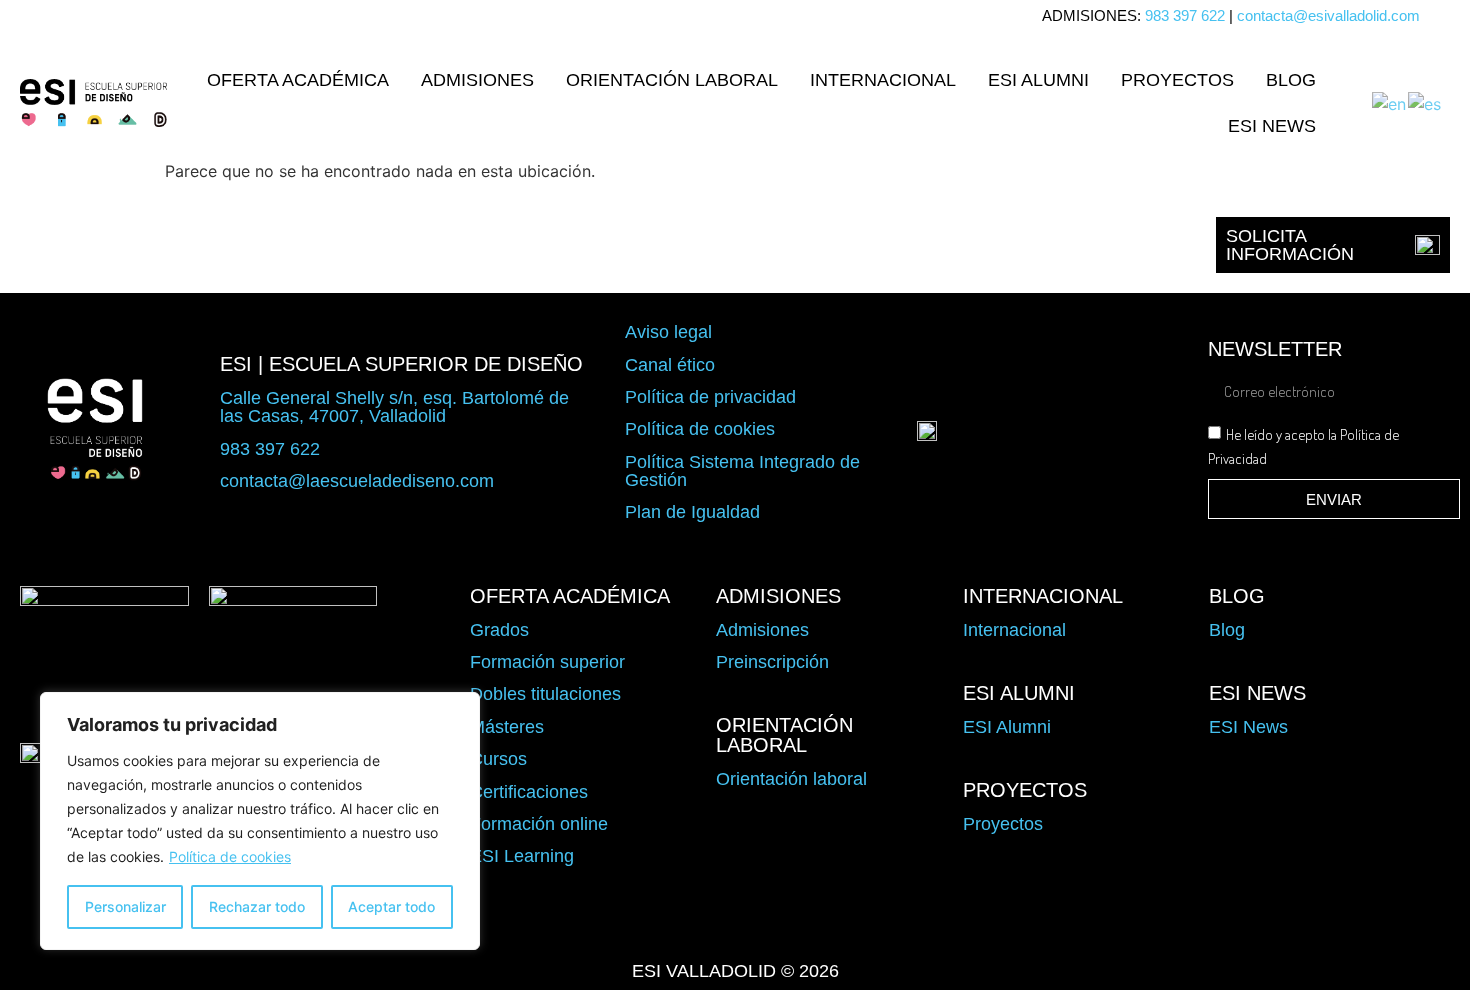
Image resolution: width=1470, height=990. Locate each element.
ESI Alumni (1038, 80)
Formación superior (547, 662)
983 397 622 (1185, 15)
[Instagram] (735, 926)
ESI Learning (522, 856)
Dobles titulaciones (545, 694)
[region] (260, 821)
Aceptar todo (391, 906)
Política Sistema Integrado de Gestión (742, 471)
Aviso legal (668, 332)
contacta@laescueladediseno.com (357, 481)
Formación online (539, 824)
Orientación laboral (672, 80)
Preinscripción (772, 662)
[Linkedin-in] (849, 926)
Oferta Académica (298, 80)
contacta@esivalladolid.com (1328, 15)
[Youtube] (792, 926)
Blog (1291, 80)
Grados (499, 630)
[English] (1390, 102)
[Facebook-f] (621, 926)
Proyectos (1177, 80)
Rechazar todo (257, 906)
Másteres (507, 727)
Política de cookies (230, 856)
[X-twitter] (678, 926)
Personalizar (125, 906)
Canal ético (670, 365)
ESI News (1272, 126)
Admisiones (477, 80)
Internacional (883, 80)
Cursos (498, 759)
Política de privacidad (710, 397)
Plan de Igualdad (692, 512)
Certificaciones (529, 792)
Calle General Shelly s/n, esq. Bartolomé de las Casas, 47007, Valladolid (394, 407)
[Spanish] (1425, 102)
